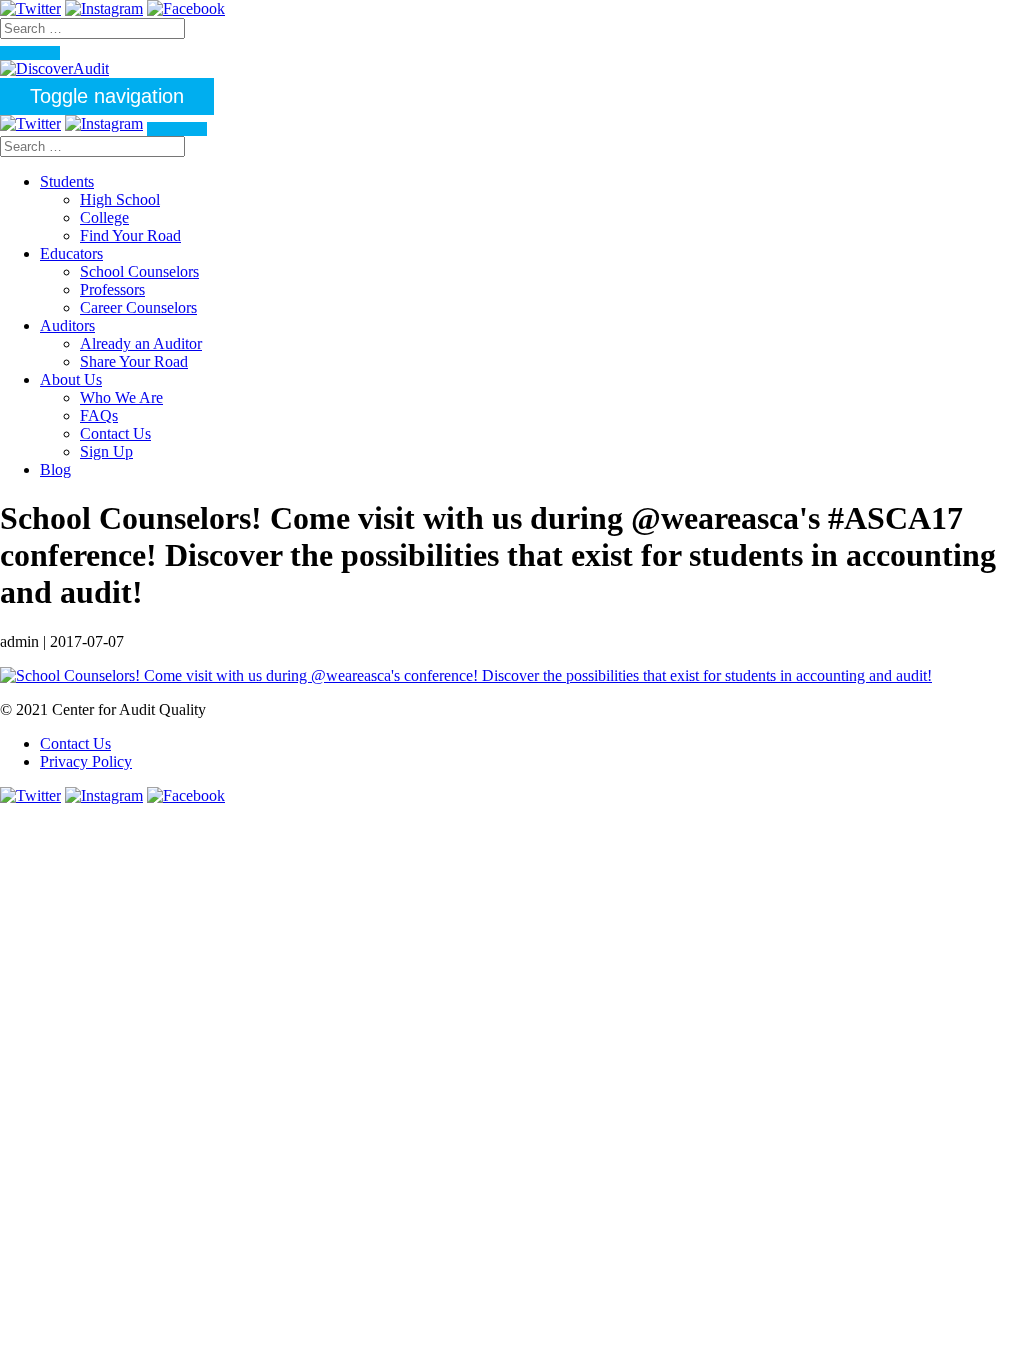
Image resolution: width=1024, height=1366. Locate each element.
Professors (112, 289)
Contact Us (115, 433)
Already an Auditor (141, 343)
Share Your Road (134, 361)
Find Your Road (130, 235)
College (104, 217)
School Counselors (139, 271)
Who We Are (121, 397)
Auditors (67, 325)
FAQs (99, 415)
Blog (55, 469)
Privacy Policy (86, 761)
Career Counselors (138, 307)
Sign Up (106, 451)
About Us (71, 379)
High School (120, 199)
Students (67, 181)
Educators (71, 253)
